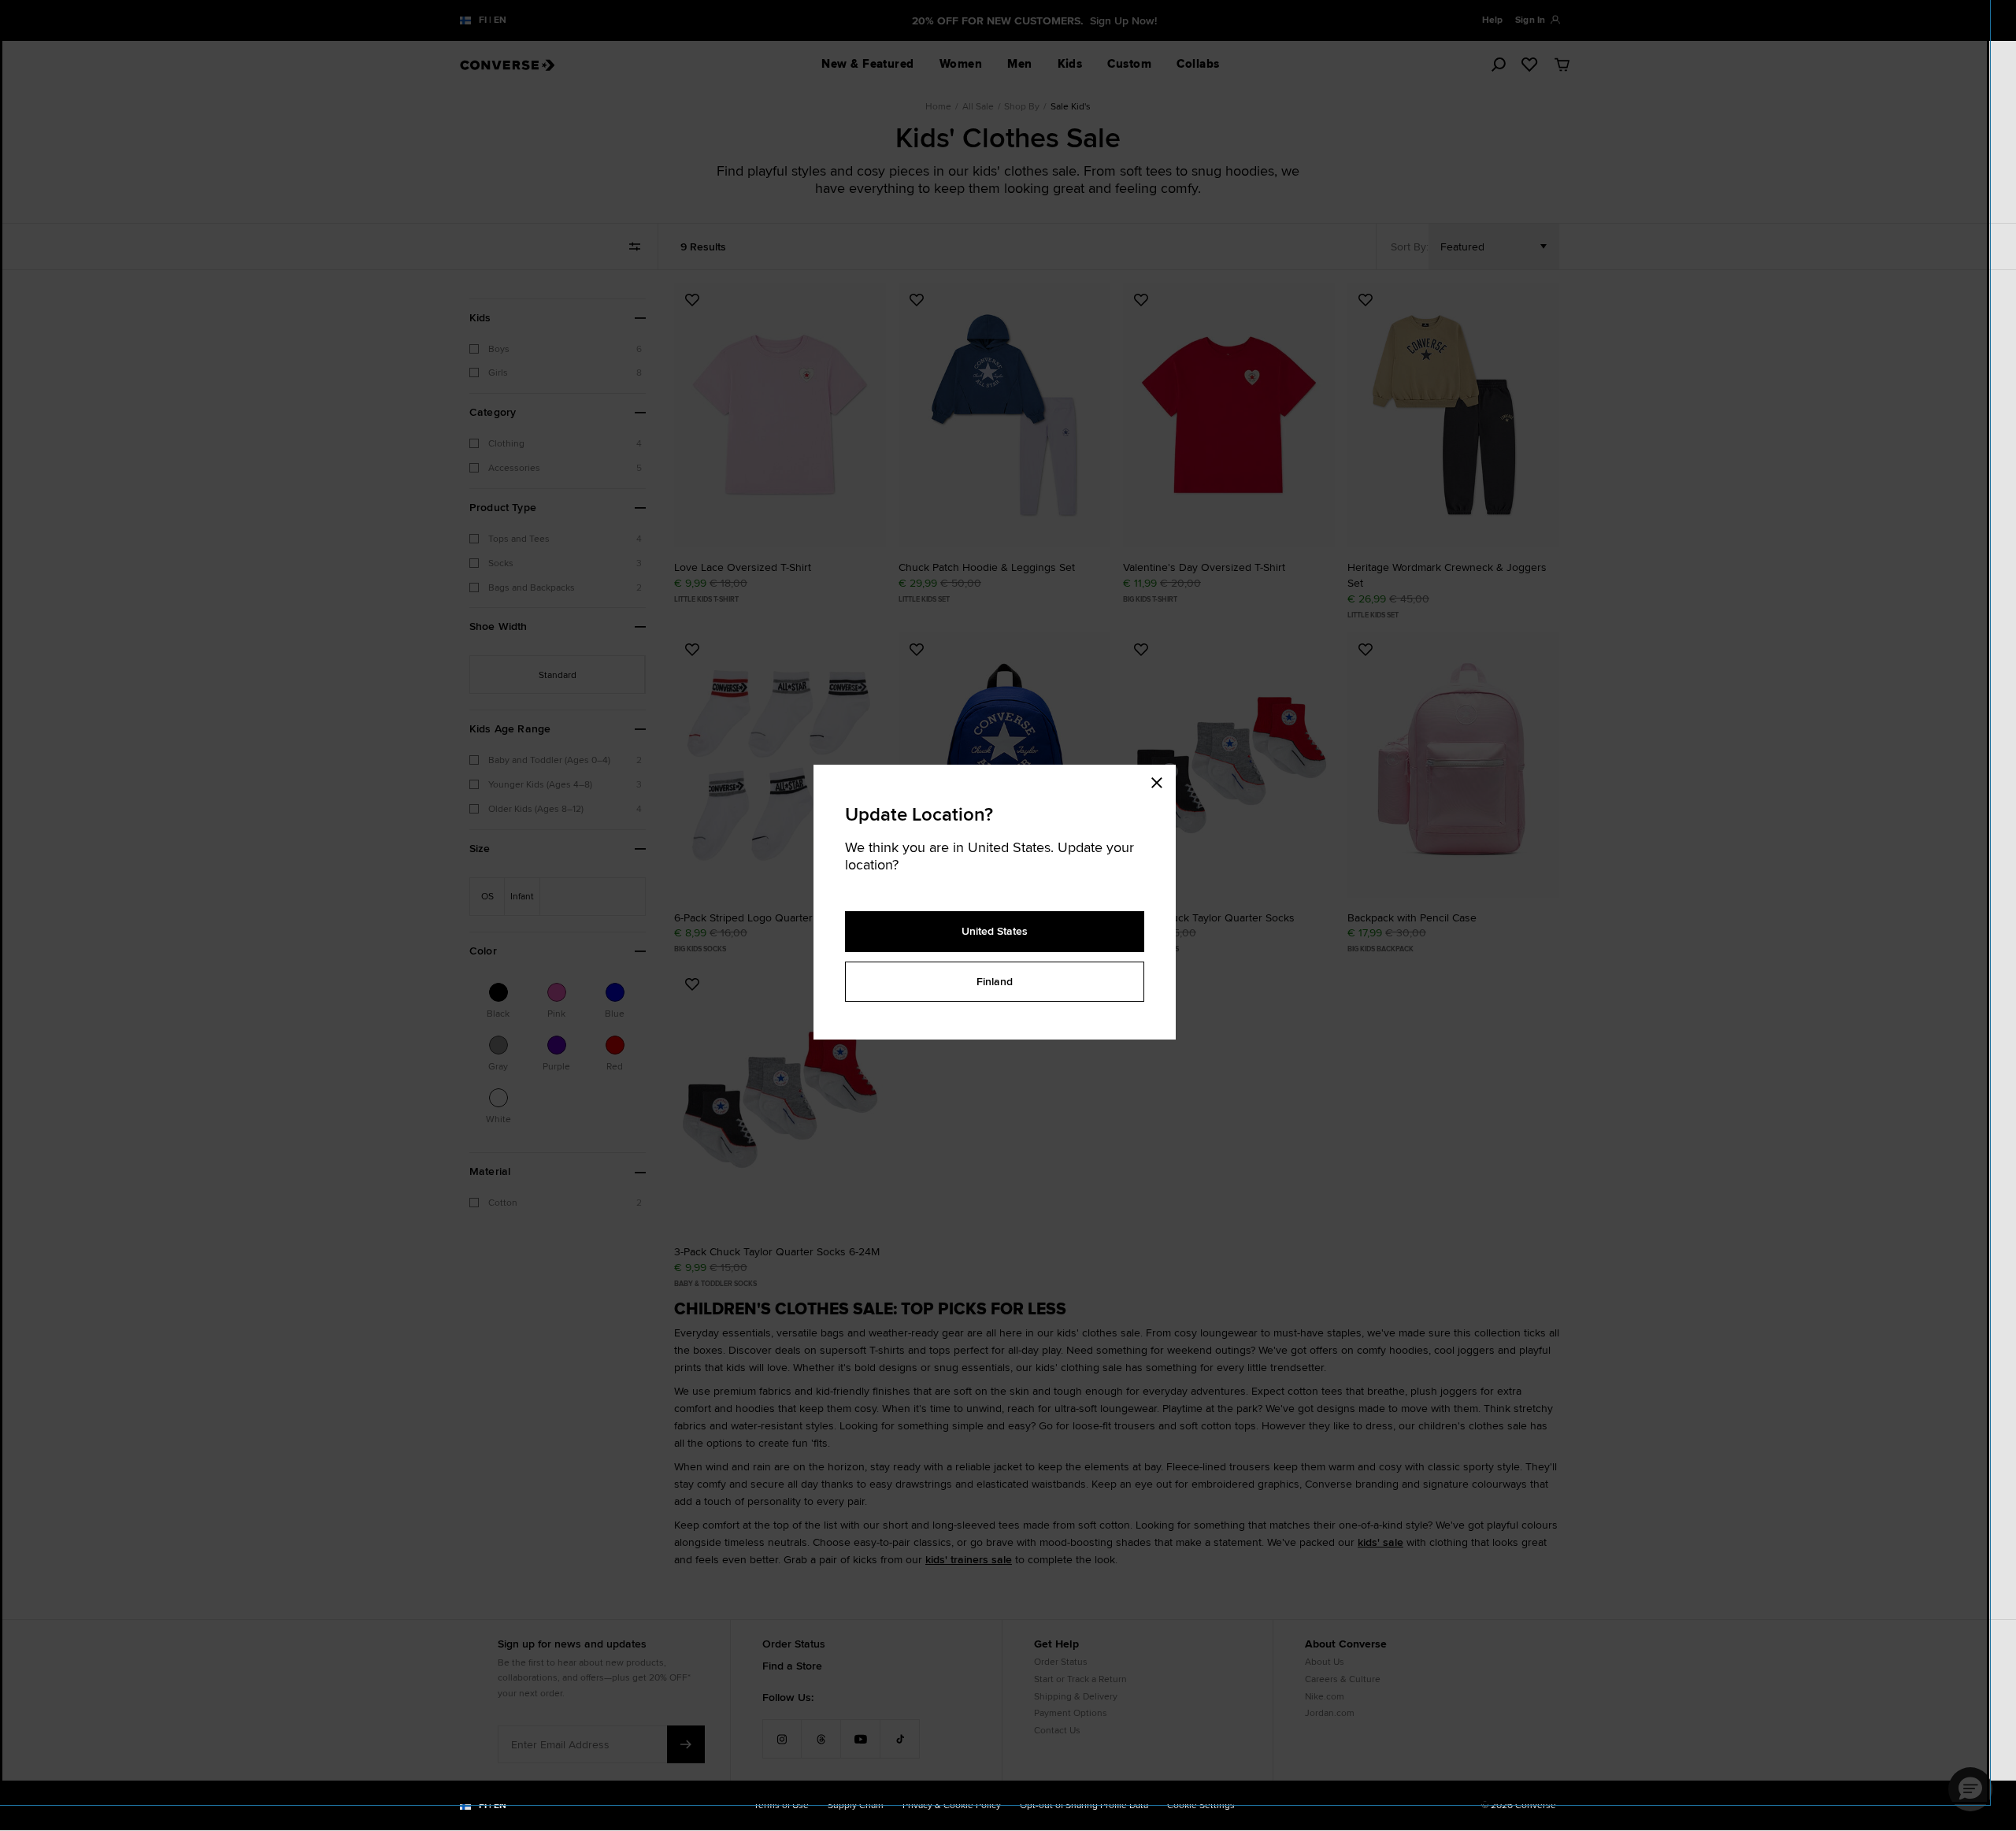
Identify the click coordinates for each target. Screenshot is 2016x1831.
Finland (995, 981)
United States (995, 931)
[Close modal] (1162, 780)
